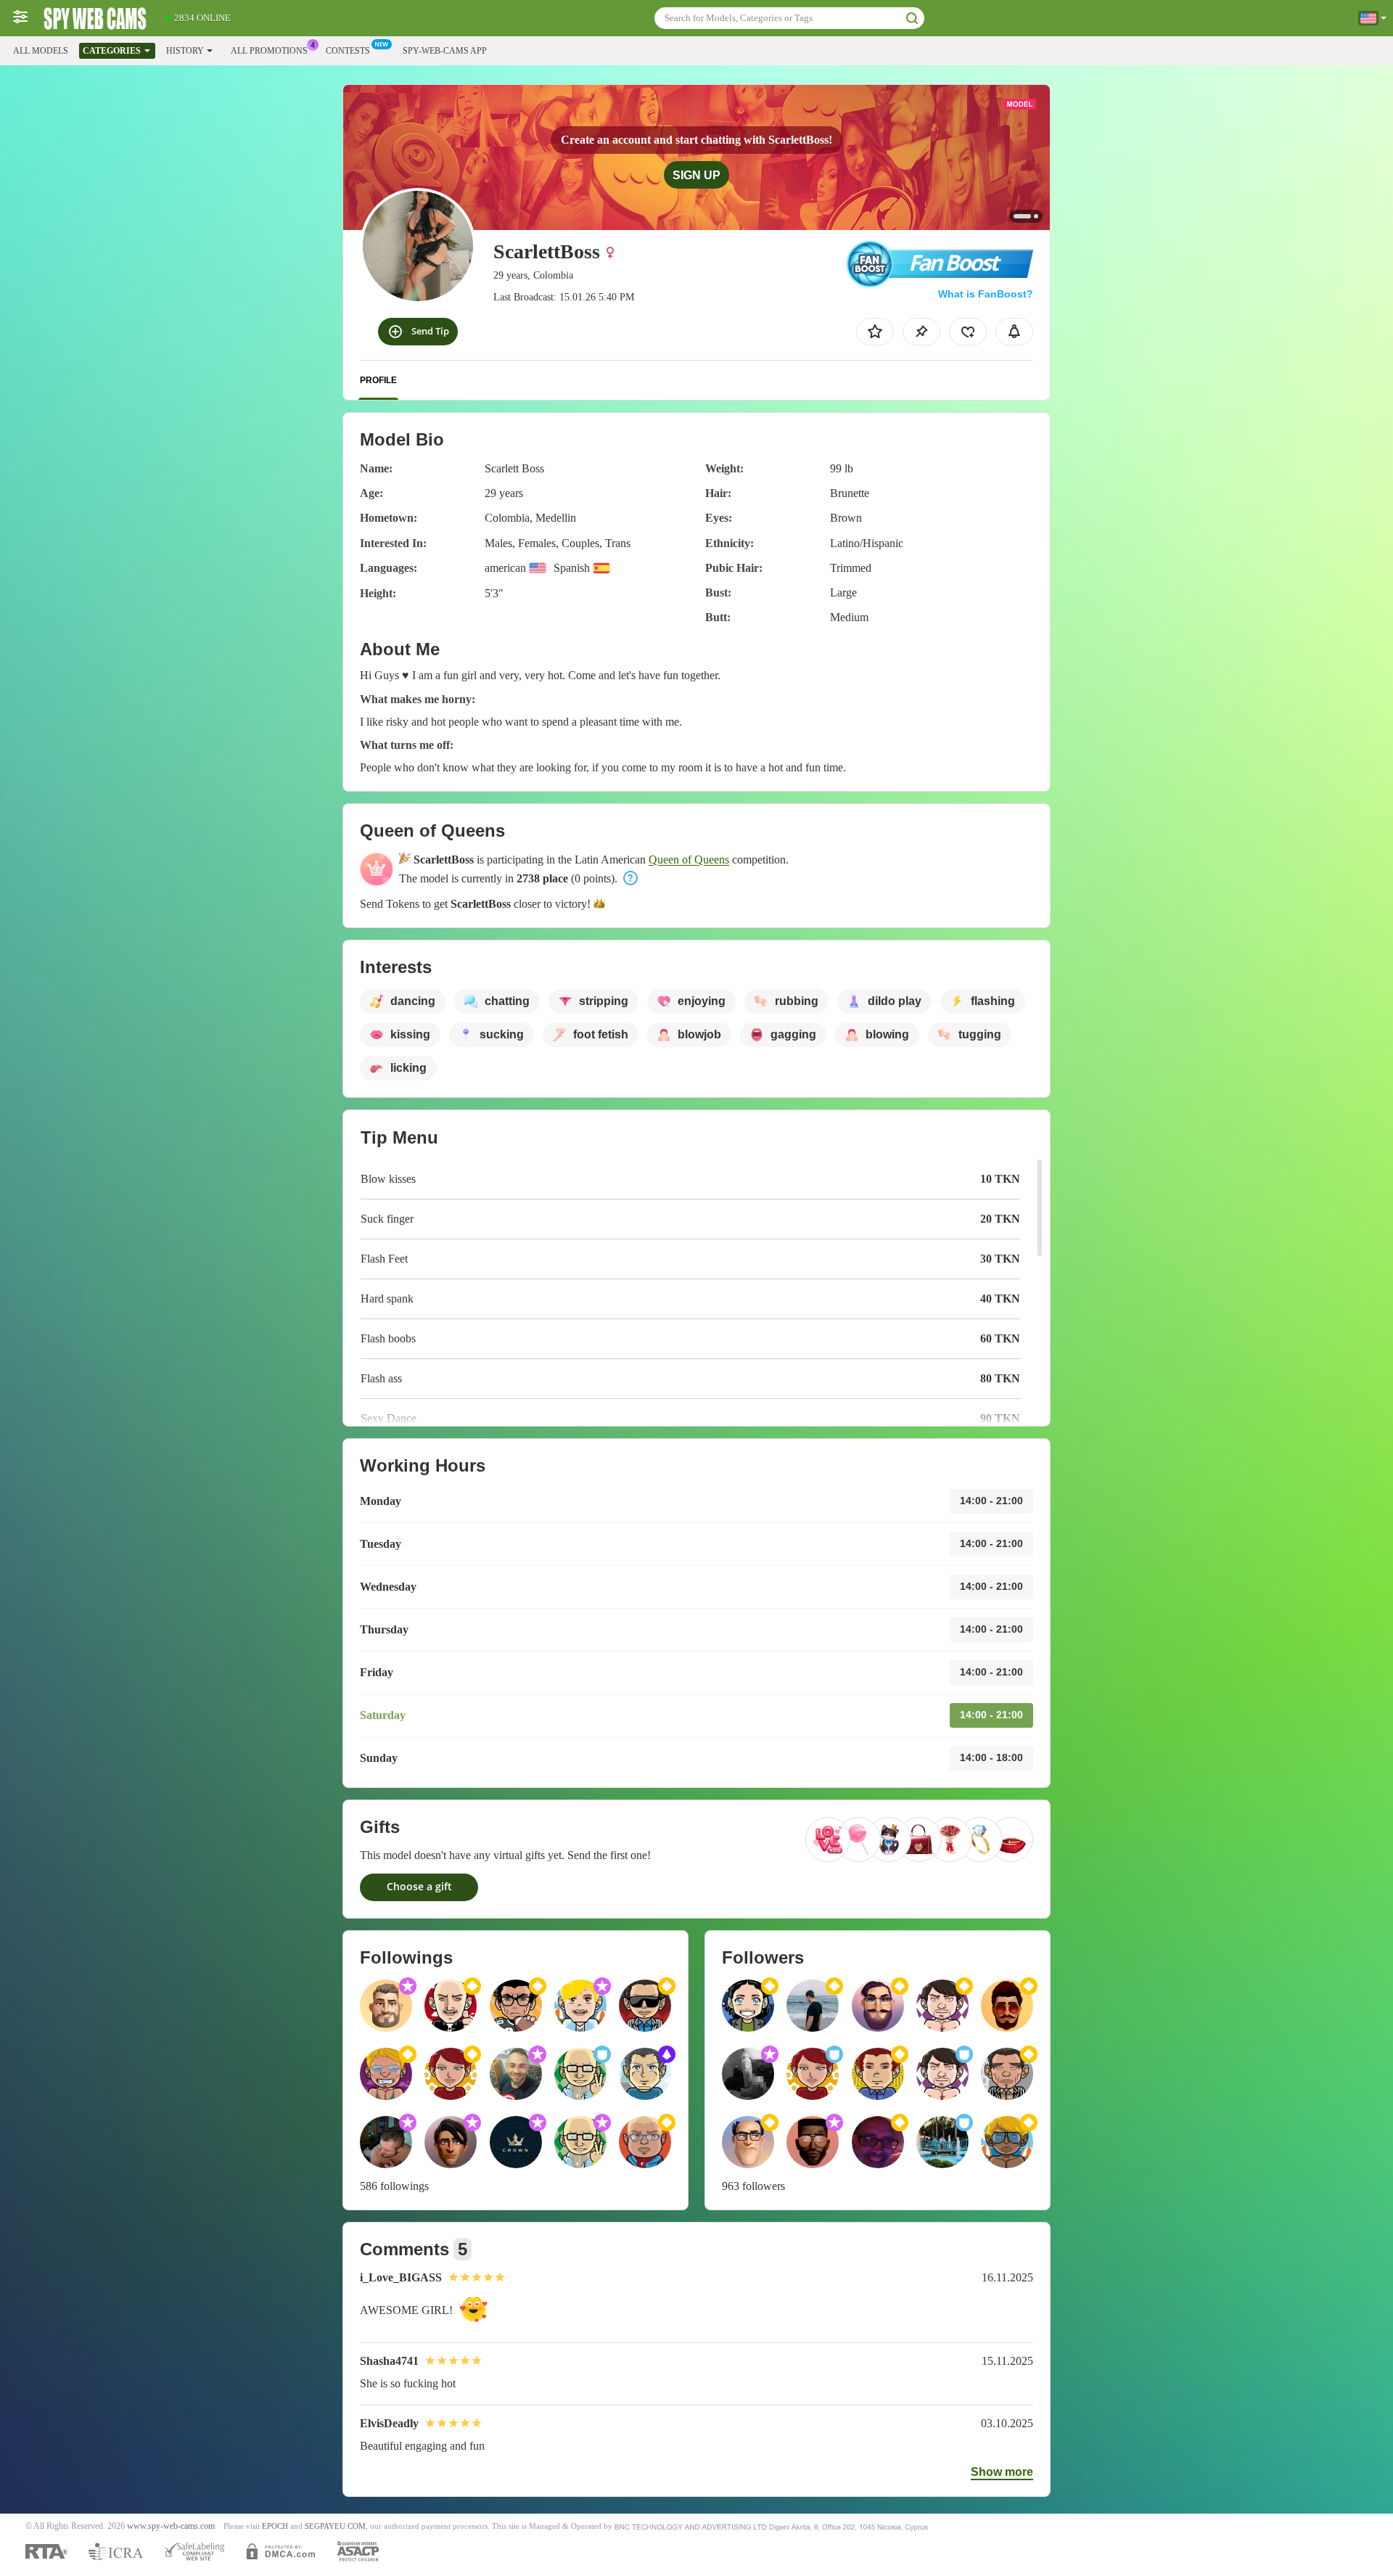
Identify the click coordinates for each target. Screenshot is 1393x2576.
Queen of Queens (689, 860)
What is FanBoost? (986, 294)
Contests (348, 51)
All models (41, 51)
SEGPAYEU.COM (335, 2526)
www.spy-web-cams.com (171, 2526)
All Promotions (269, 51)
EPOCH (275, 2526)
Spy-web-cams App (445, 51)
